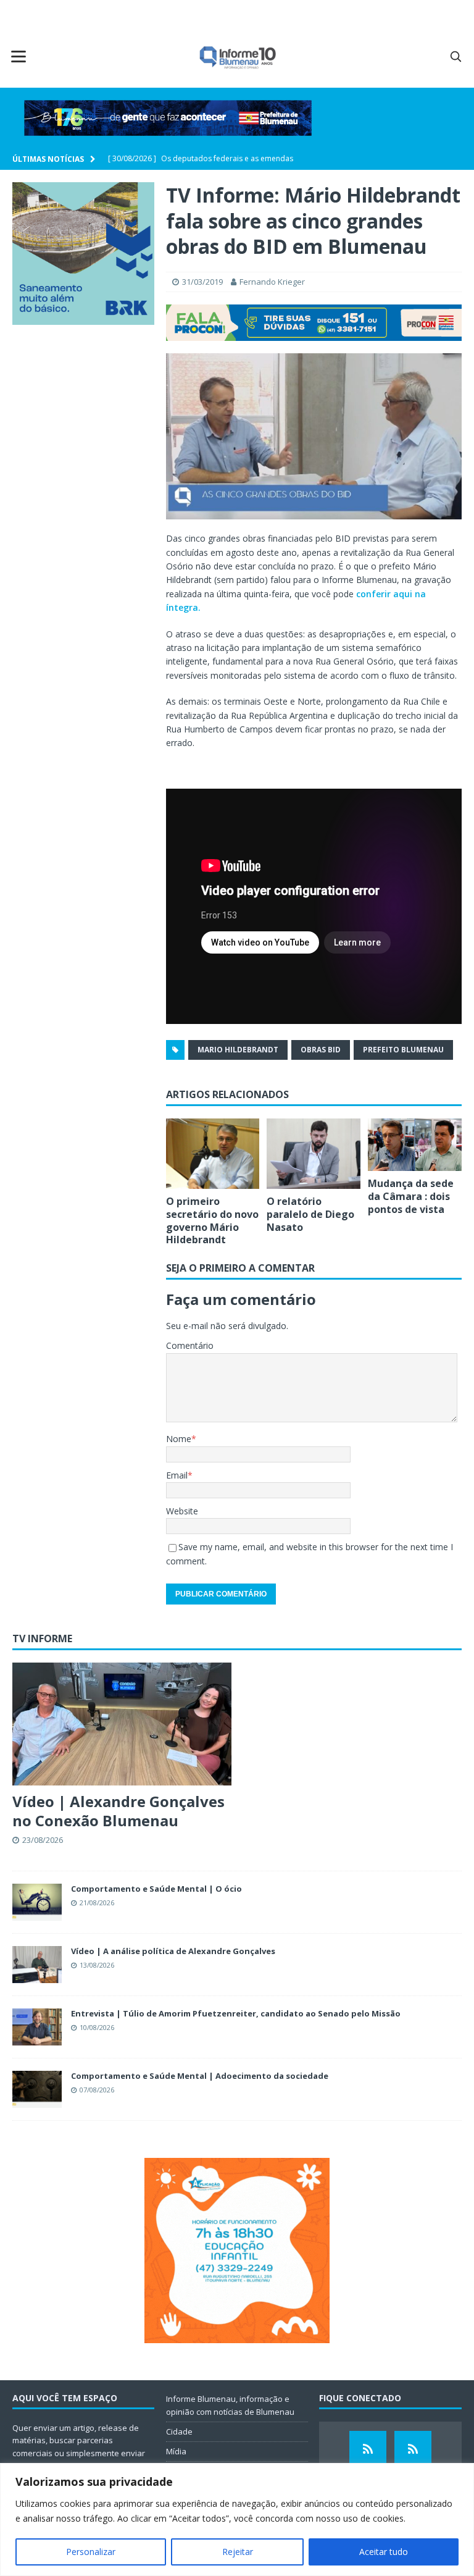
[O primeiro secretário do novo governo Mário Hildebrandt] (213, 1154)
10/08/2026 (97, 2027)
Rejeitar (238, 2552)
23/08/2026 (43, 1840)
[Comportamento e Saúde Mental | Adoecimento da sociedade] (37, 2089)
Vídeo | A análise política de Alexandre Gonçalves (173, 1951)
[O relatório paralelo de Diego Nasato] (314, 1154)
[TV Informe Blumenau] (368, 2449)
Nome (179, 1439)
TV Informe (42, 1638)
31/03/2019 (202, 282)
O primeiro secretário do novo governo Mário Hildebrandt (212, 1220)
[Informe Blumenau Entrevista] (413, 2449)
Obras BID (321, 1050)
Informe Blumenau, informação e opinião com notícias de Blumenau (230, 2405)
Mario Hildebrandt (238, 1050)
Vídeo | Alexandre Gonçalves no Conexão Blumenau (118, 1811)
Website (182, 1511)
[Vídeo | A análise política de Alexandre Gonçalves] (37, 1965)
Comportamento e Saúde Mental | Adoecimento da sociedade (200, 2076)
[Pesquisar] (455, 56)
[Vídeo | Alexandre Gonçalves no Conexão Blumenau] (122, 1724)
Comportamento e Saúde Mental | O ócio (156, 1889)
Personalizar (91, 2552)
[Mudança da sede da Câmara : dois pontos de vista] (415, 1145)
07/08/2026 (97, 2090)
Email (177, 1475)
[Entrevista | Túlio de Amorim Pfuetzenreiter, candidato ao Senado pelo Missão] (37, 2027)
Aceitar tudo (384, 2552)
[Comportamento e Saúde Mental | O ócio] (37, 1902)
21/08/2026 (97, 1903)
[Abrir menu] (19, 56)
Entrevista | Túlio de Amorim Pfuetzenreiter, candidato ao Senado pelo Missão (236, 2013)
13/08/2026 (97, 1965)
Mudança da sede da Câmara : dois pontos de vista (411, 1196)
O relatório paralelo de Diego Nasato (310, 1214)
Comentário (190, 1345)
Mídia (176, 2451)
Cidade (179, 2431)
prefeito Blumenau (403, 1050)
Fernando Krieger (272, 282)
